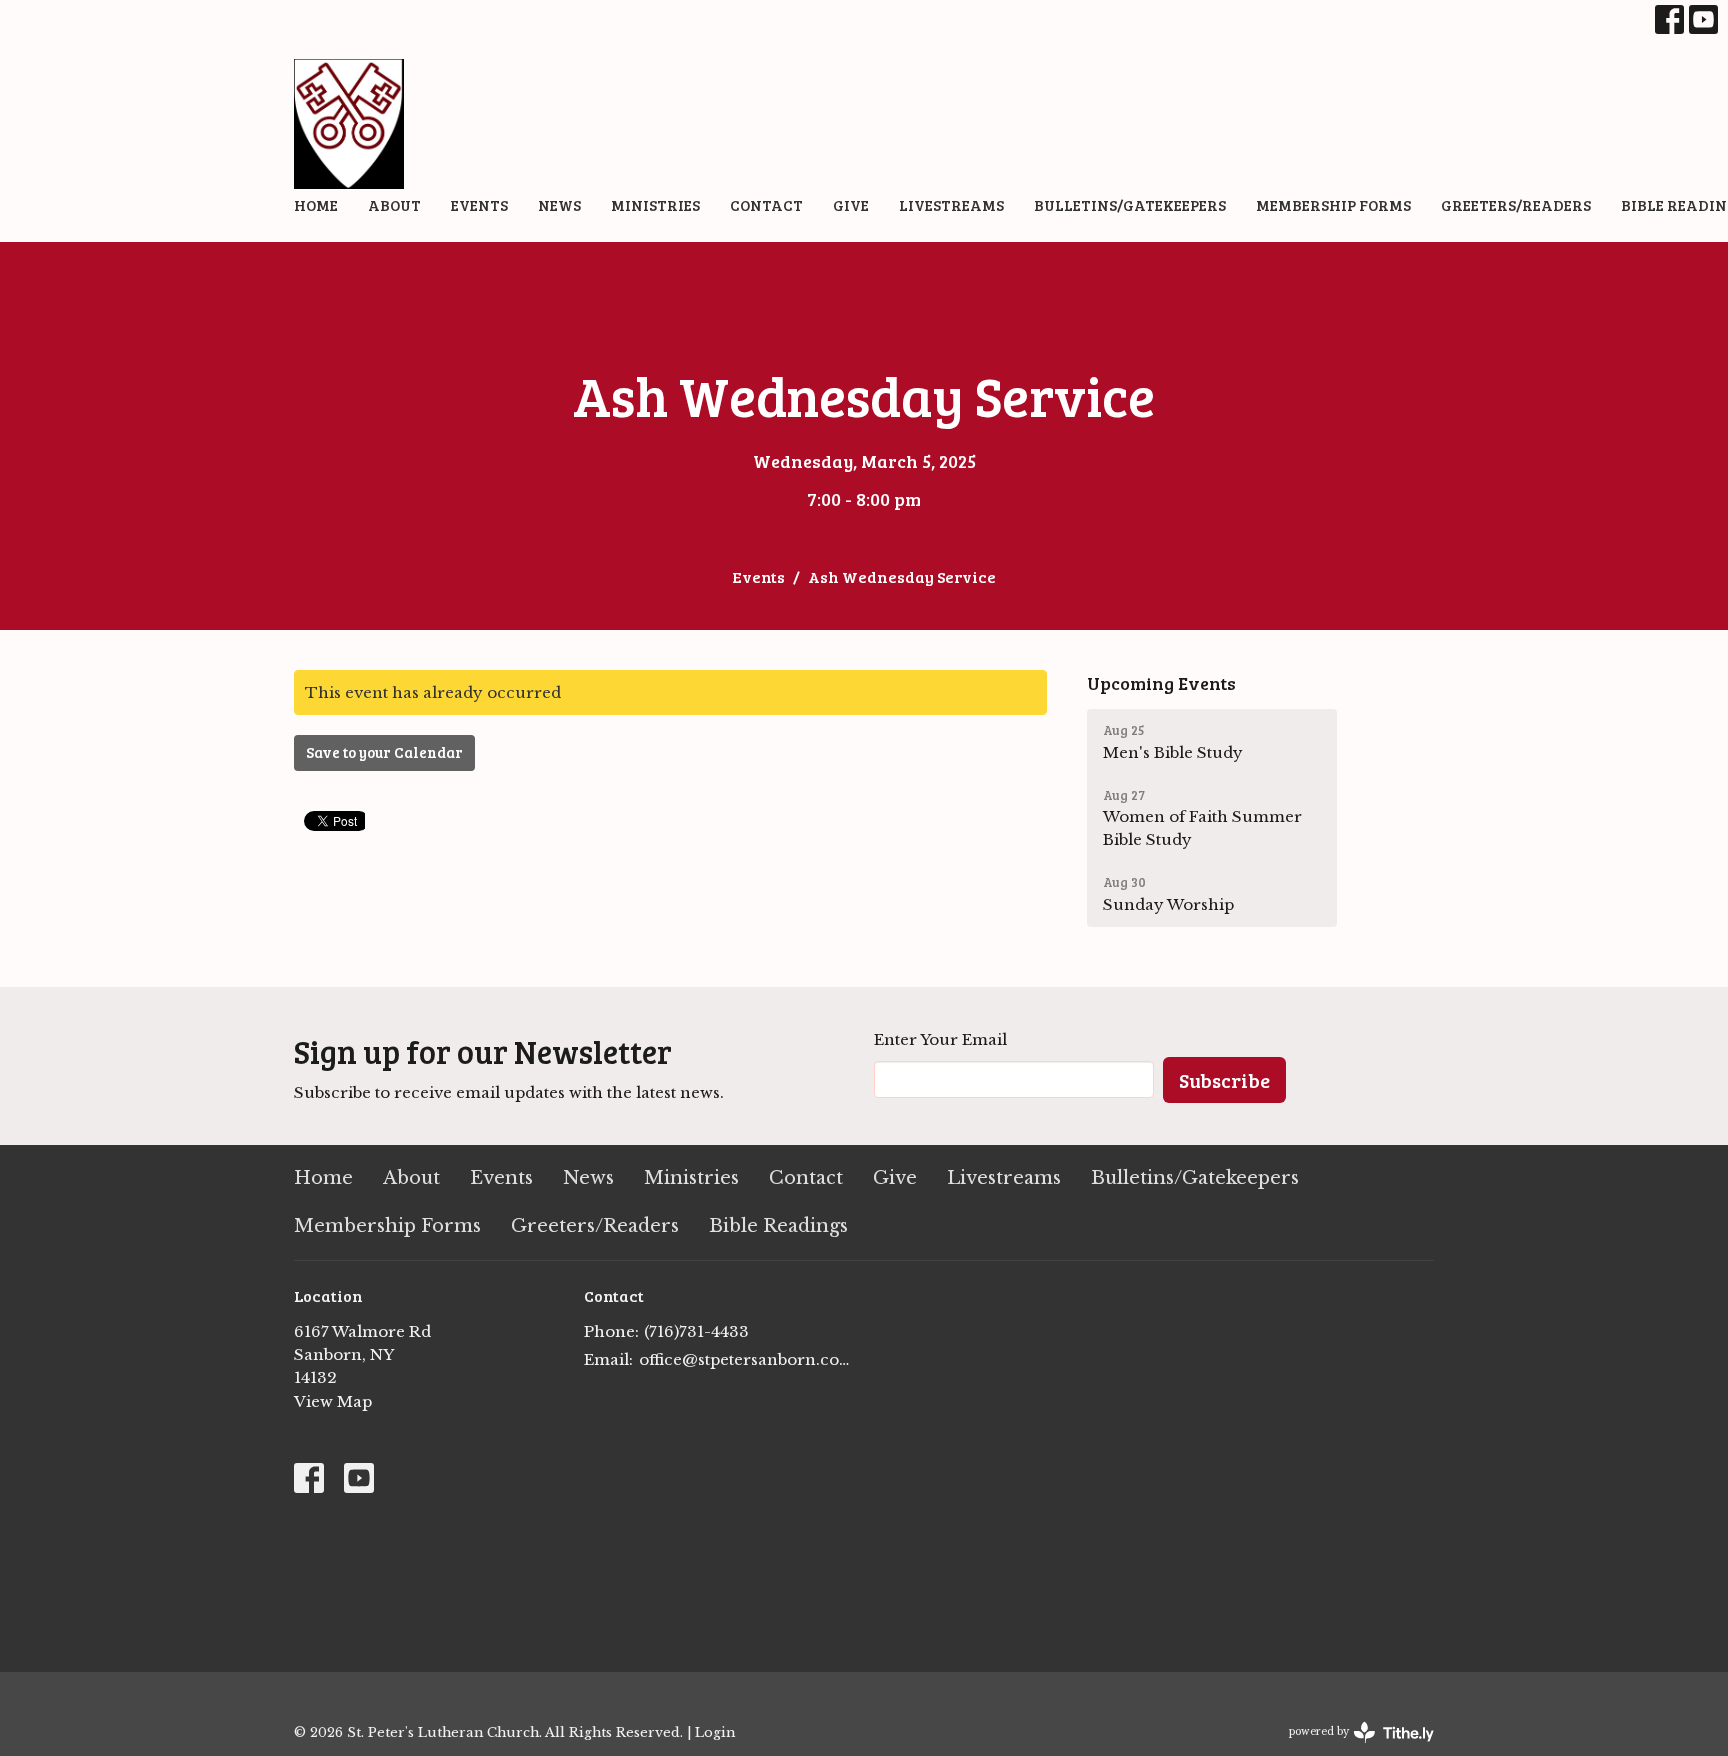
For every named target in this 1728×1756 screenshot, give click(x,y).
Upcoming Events (1161, 683)
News (559, 205)
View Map (333, 1401)
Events (479, 205)
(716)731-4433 (696, 1331)
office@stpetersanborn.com (746, 1359)
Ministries (655, 205)
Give (851, 205)
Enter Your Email (940, 1039)
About (394, 205)
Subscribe (1224, 1080)
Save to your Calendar (384, 752)
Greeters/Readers (1516, 205)
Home (316, 205)
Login (715, 1732)
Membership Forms (1333, 205)
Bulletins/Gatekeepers (1130, 205)
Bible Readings (778, 1226)
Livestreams (951, 205)
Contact (766, 205)
